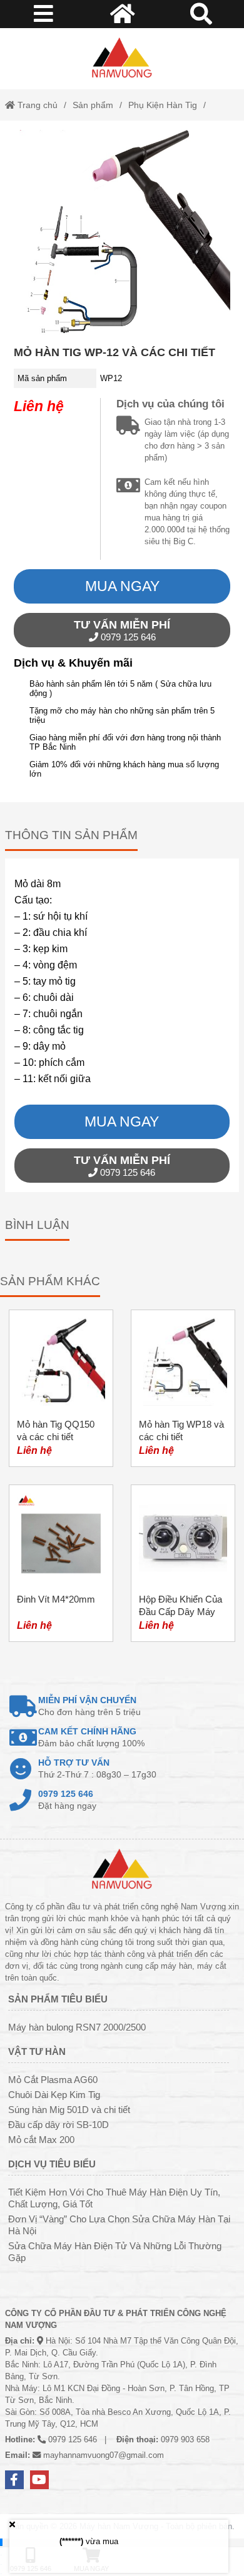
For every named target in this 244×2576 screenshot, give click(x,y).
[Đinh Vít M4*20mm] (61, 1563)
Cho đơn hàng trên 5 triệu (89, 1706)
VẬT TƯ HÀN (37, 2051)
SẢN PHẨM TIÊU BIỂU (58, 1999)
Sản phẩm (93, 105)
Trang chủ (36, 105)
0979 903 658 (185, 2439)
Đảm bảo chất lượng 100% (91, 1737)
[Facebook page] (14, 2480)
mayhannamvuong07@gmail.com (104, 2455)
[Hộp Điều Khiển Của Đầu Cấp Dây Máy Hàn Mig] (183, 1563)
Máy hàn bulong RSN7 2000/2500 (77, 2027)
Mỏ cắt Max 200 (41, 2140)
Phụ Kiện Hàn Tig (163, 105)
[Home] (122, 59)
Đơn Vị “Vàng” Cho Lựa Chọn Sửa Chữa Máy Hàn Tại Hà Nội (119, 2225)
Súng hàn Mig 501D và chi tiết (69, 2110)
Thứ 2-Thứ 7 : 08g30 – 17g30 (97, 1768)
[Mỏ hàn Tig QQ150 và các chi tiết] (61, 1388)
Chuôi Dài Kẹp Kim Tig (54, 2095)
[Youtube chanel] (39, 2480)
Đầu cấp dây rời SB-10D (58, 2125)
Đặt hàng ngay (67, 1800)
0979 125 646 (122, 630)
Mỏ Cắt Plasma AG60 (53, 2080)
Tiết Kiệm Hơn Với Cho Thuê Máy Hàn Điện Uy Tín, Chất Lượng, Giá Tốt (114, 2198)
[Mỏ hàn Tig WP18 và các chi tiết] (183, 1388)
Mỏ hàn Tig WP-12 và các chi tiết (114, 352)
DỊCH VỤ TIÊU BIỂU (52, 2164)
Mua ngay (122, 586)
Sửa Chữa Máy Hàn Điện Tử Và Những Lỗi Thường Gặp (115, 2252)
